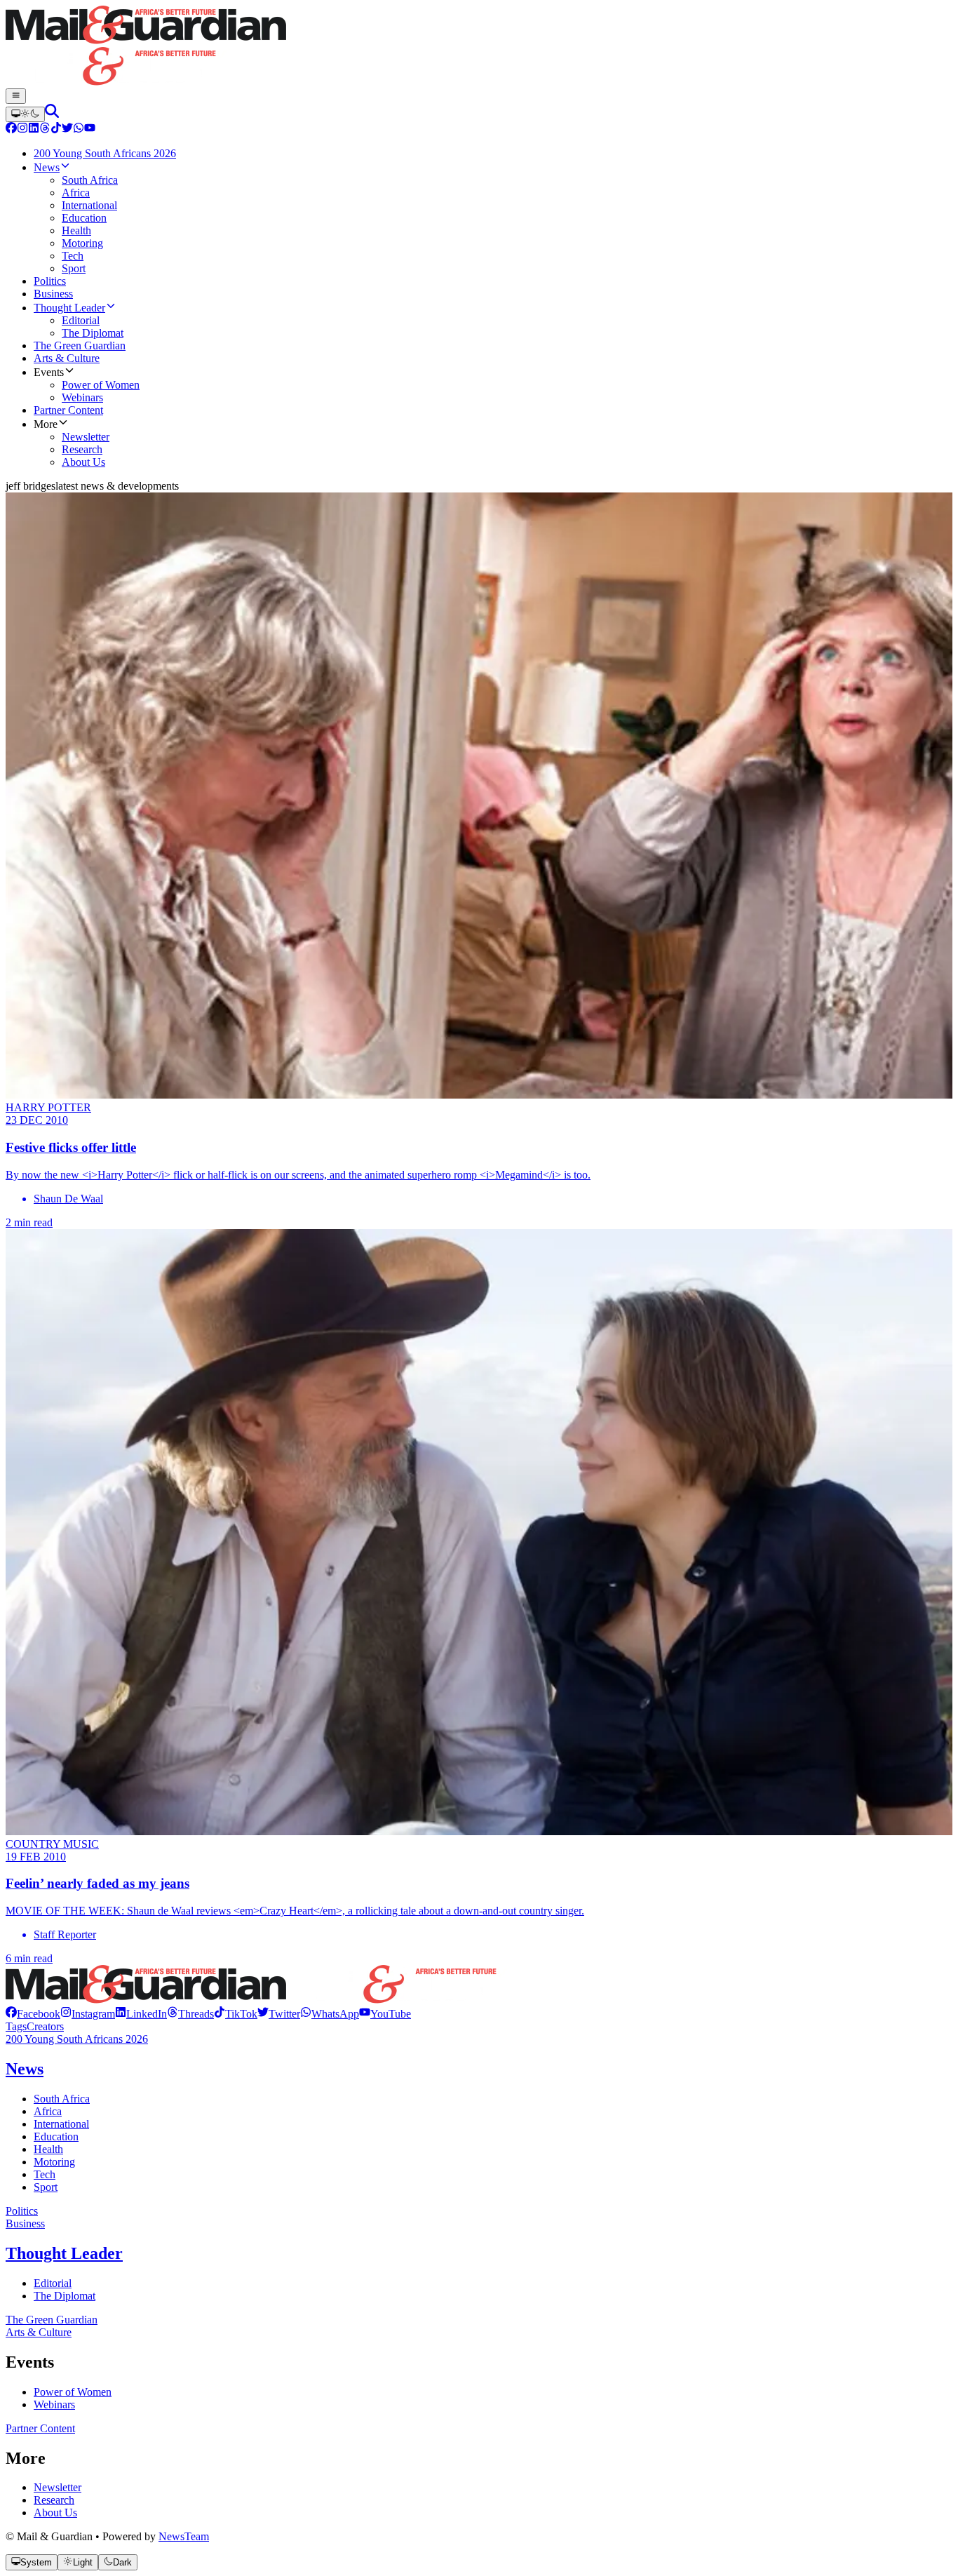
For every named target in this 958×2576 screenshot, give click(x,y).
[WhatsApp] (79, 129)
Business (25, 2223)
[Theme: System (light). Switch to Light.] (25, 114)
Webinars (54, 2404)
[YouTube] (90, 129)
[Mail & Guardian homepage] (479, 47)
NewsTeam (184, 2536)
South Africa (62, 2099)
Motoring (54, 2162)
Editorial (53, 2283)
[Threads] (45, 129)
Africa (48, 2111)
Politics (22, 2211)
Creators (45, 2026)
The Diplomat (65, 2296)
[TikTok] (56, 129)
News (25, 2069)
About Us (55, 2513)
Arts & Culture (39, 2332)
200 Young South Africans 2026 (77, 2039)
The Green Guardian (52, 2320)
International (61, 2124)
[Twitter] (67, 129)
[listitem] (33, 2014)
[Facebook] (11, 129)
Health (48, 2149)
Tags (16, 2026)
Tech (45, 2174)
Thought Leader (64, 2253)
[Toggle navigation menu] (16, 96)
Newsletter (58, 2487)
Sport (46, 2187)
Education (56, 2136)
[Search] (52, 114)
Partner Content (40, 2428)
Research (54, 2500)
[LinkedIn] (34, 129)
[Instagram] (22, 129)
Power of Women (73, 2392)
